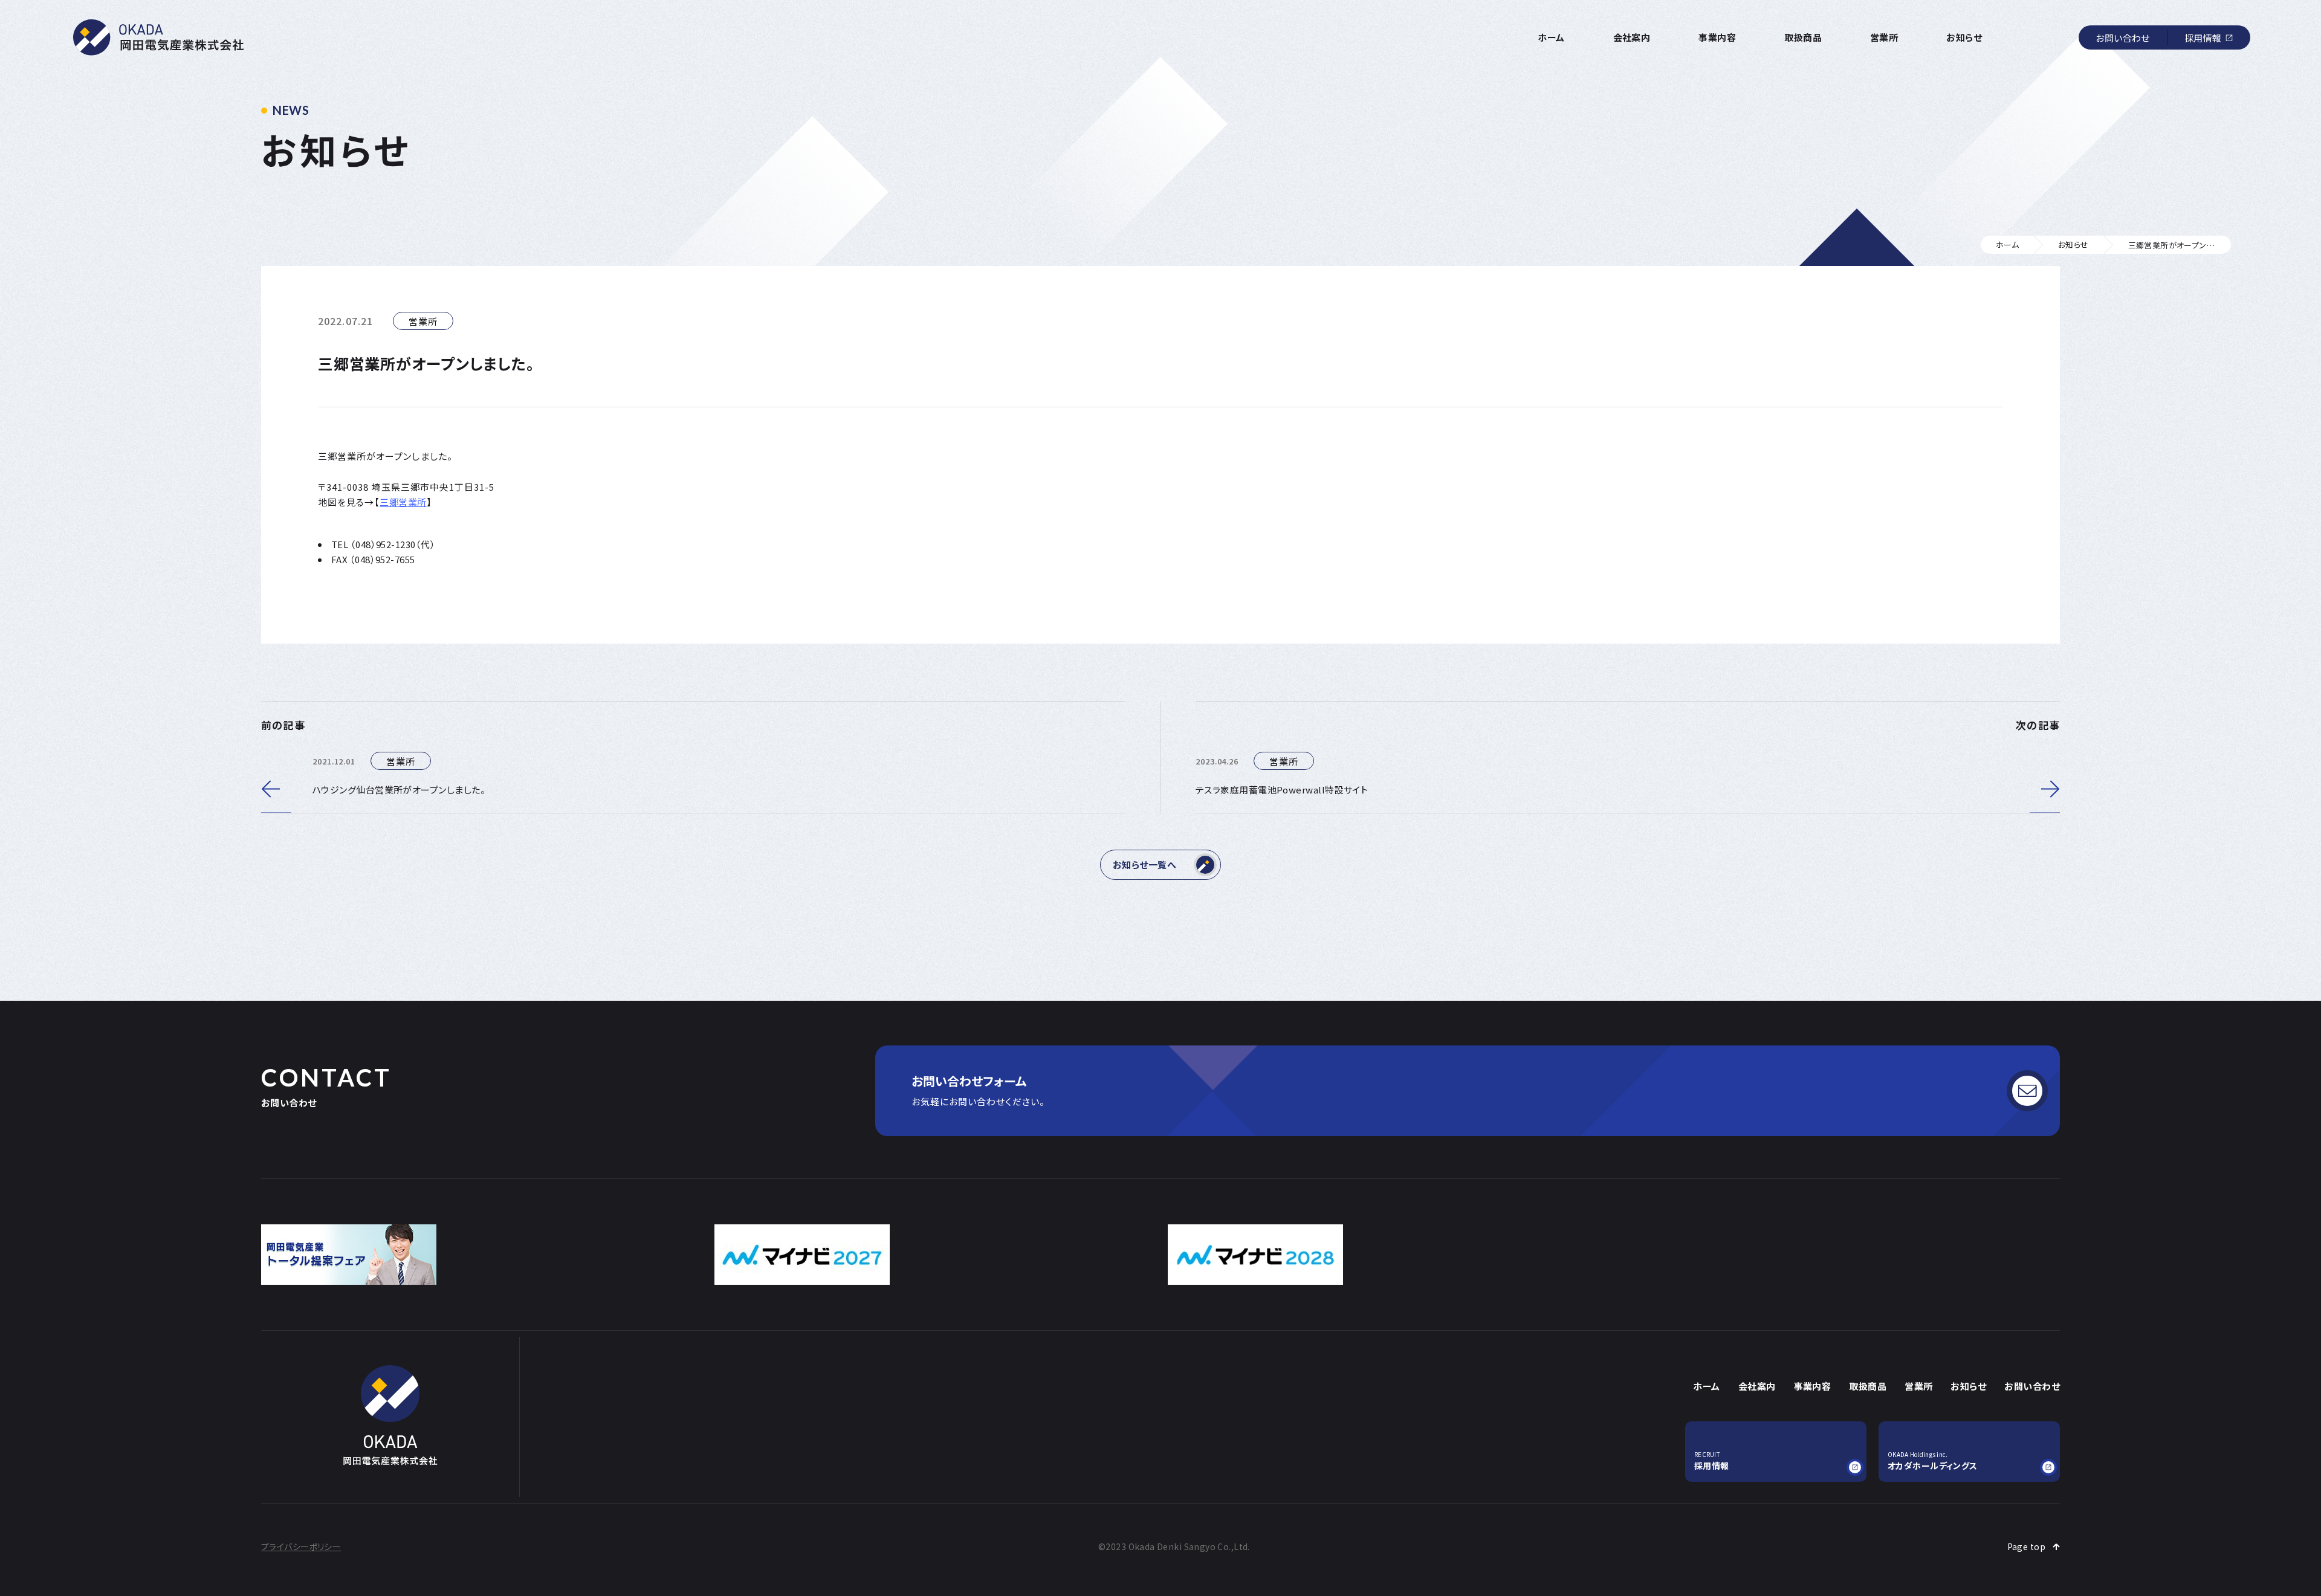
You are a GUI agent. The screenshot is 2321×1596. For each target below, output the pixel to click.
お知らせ (1964, 37)
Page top (2026, 1546)
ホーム (1551, 37)
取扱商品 (1803, 37)
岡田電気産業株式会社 (158, 37)
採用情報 (2203, 38)
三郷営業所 (403, 502)
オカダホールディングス (1933, 1461)
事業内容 (1717, 37)
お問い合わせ (2123, 38)
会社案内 (1632, 37)
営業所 (1884, 37)
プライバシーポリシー (301, 1546)
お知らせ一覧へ (1144, 864)
